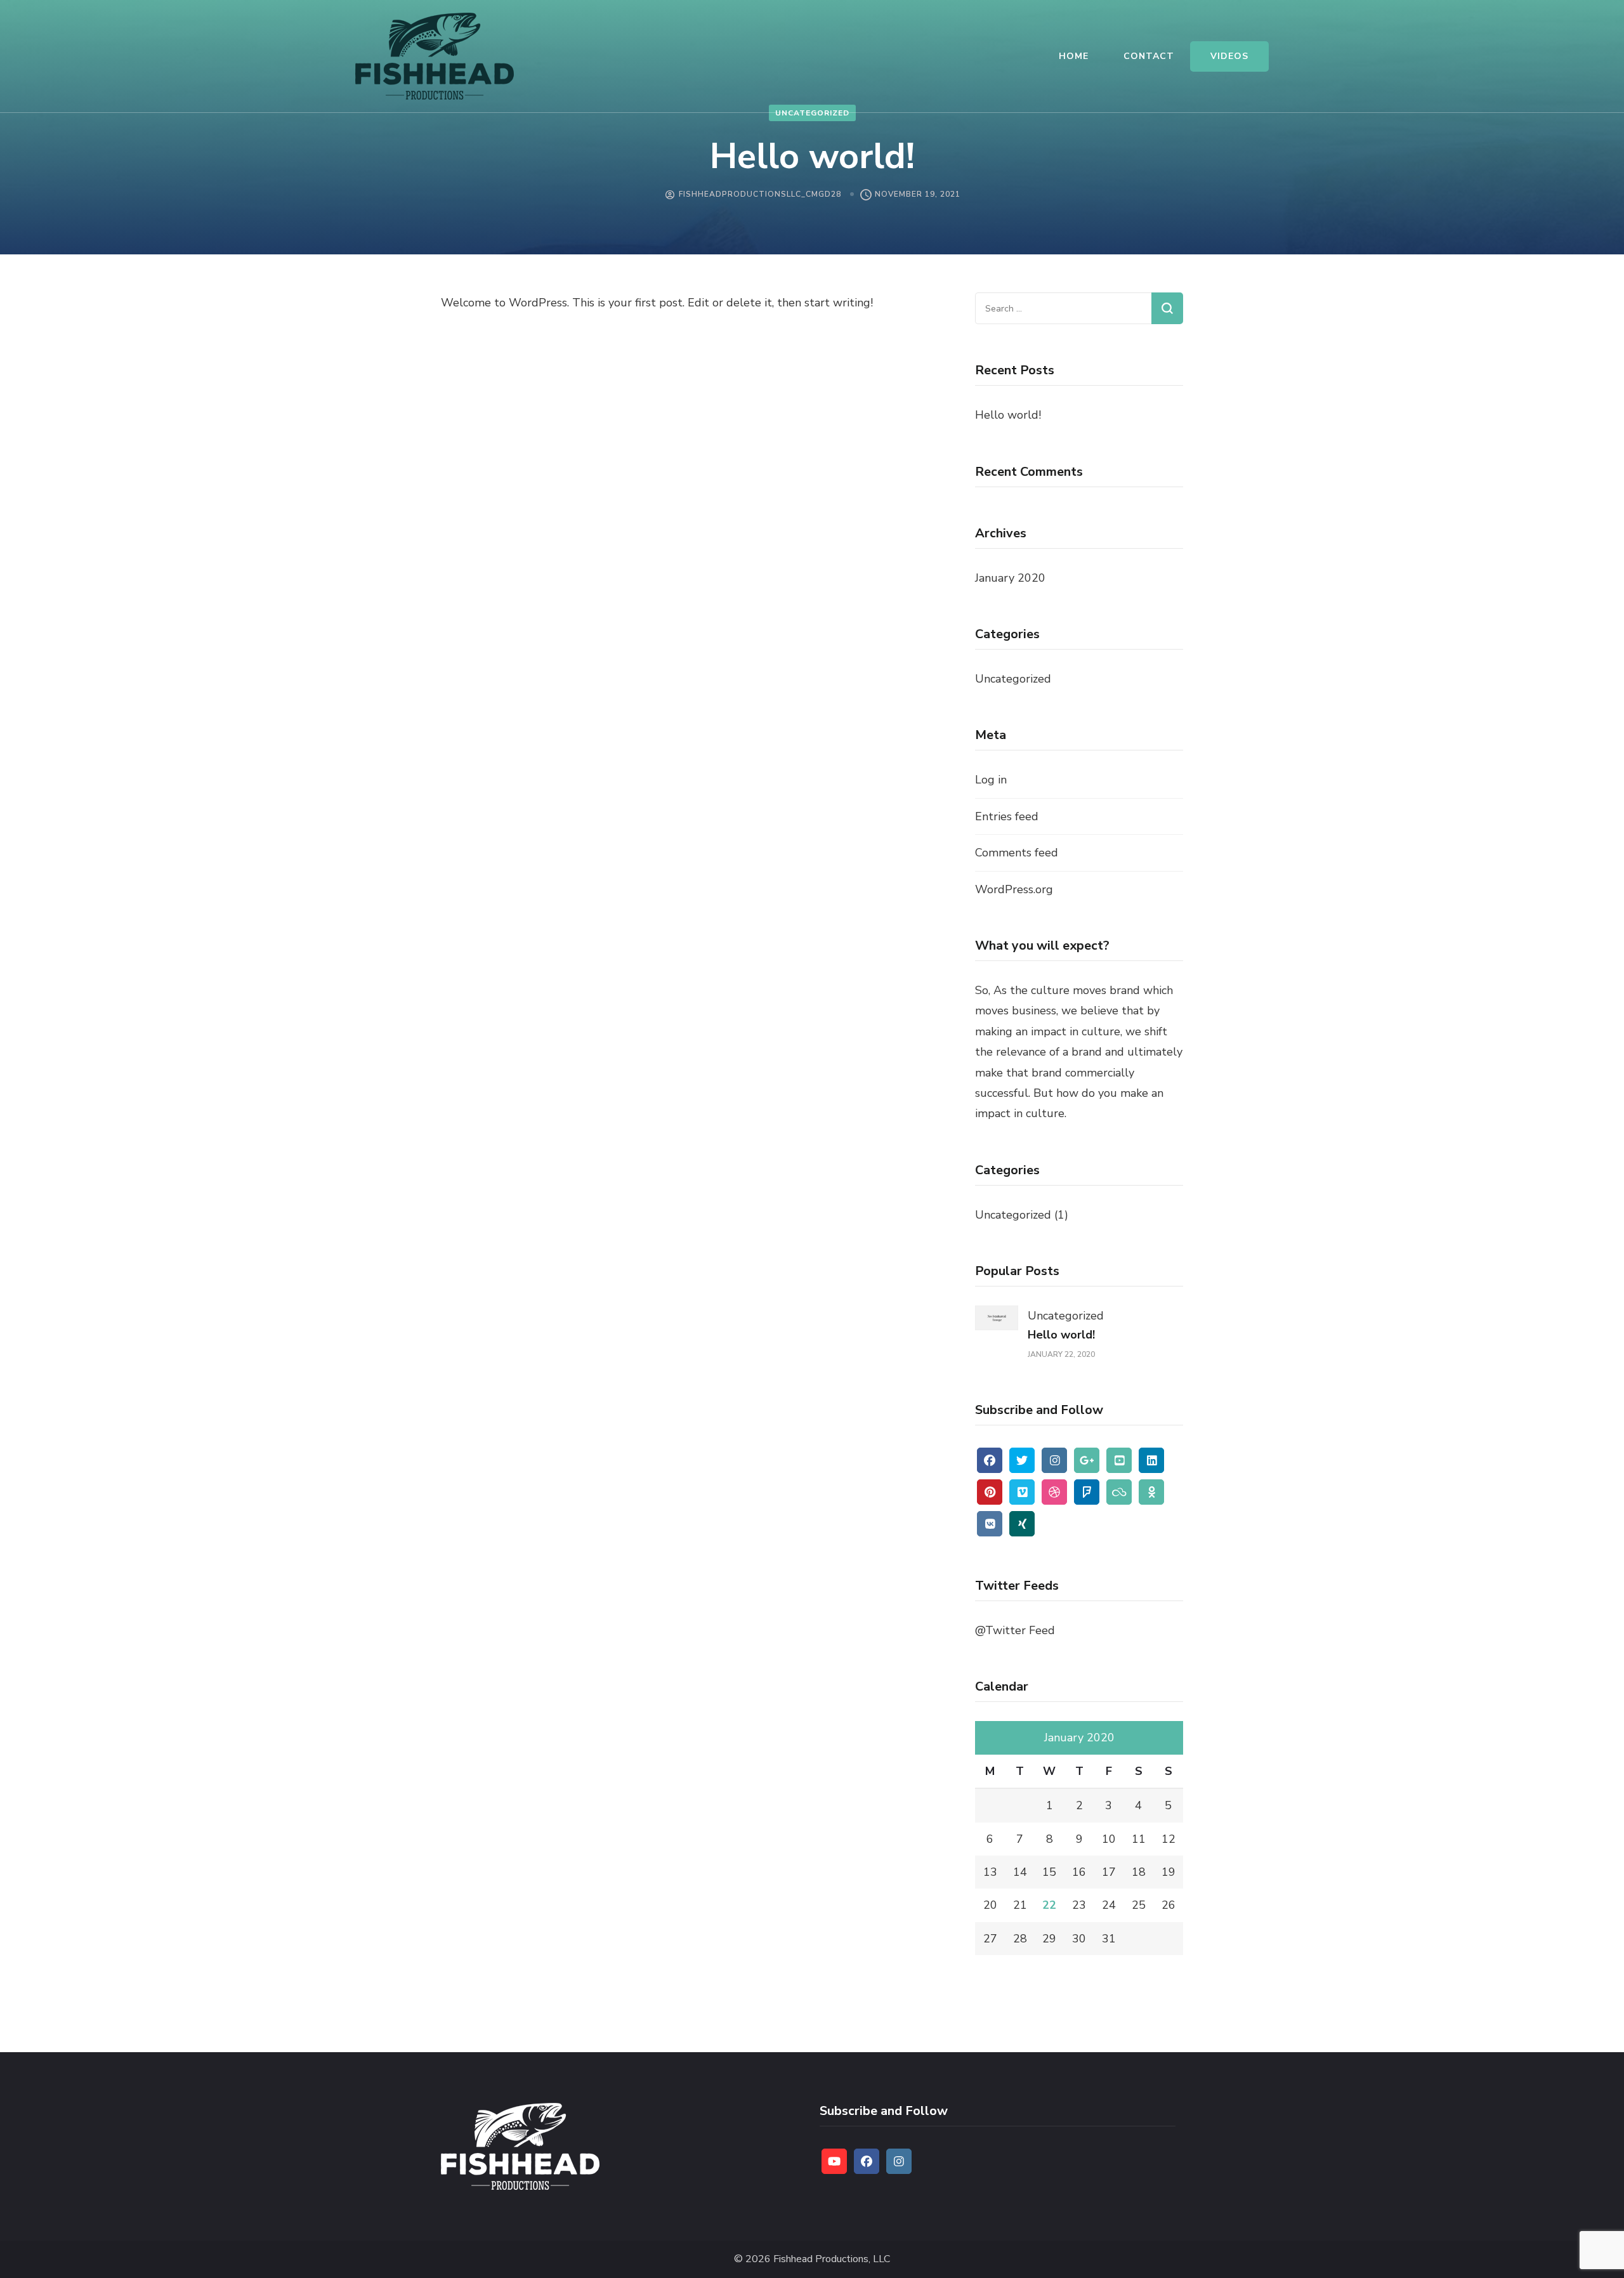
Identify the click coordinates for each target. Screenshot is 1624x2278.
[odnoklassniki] (1151, 1492)
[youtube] (834, 2161)
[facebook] (990, 1460)
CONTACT (1149, 56)
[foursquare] (1087, 1492)
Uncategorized (812, 113)
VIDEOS (1229, 56)
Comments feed (1017, 853)
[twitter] (1022, 1460)
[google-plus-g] (1087, 1460)
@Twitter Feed (1015, 1630)
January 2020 (1010, 578)
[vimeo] (1022, 1492)
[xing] (1022, 1524)
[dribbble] (1054, 1492)
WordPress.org (1014, 889)
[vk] (990, 1524)
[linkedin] (1151, 1460)
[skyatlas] (1119, 1492)
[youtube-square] (1119, 1460)
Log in (991, 780)
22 (1049, 1905)
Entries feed (1007, 816)
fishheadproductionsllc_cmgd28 (760, 194)
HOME (1074, 56)
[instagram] (1054, 1460)
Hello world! (1008, 415)
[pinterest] (990, 1492)
